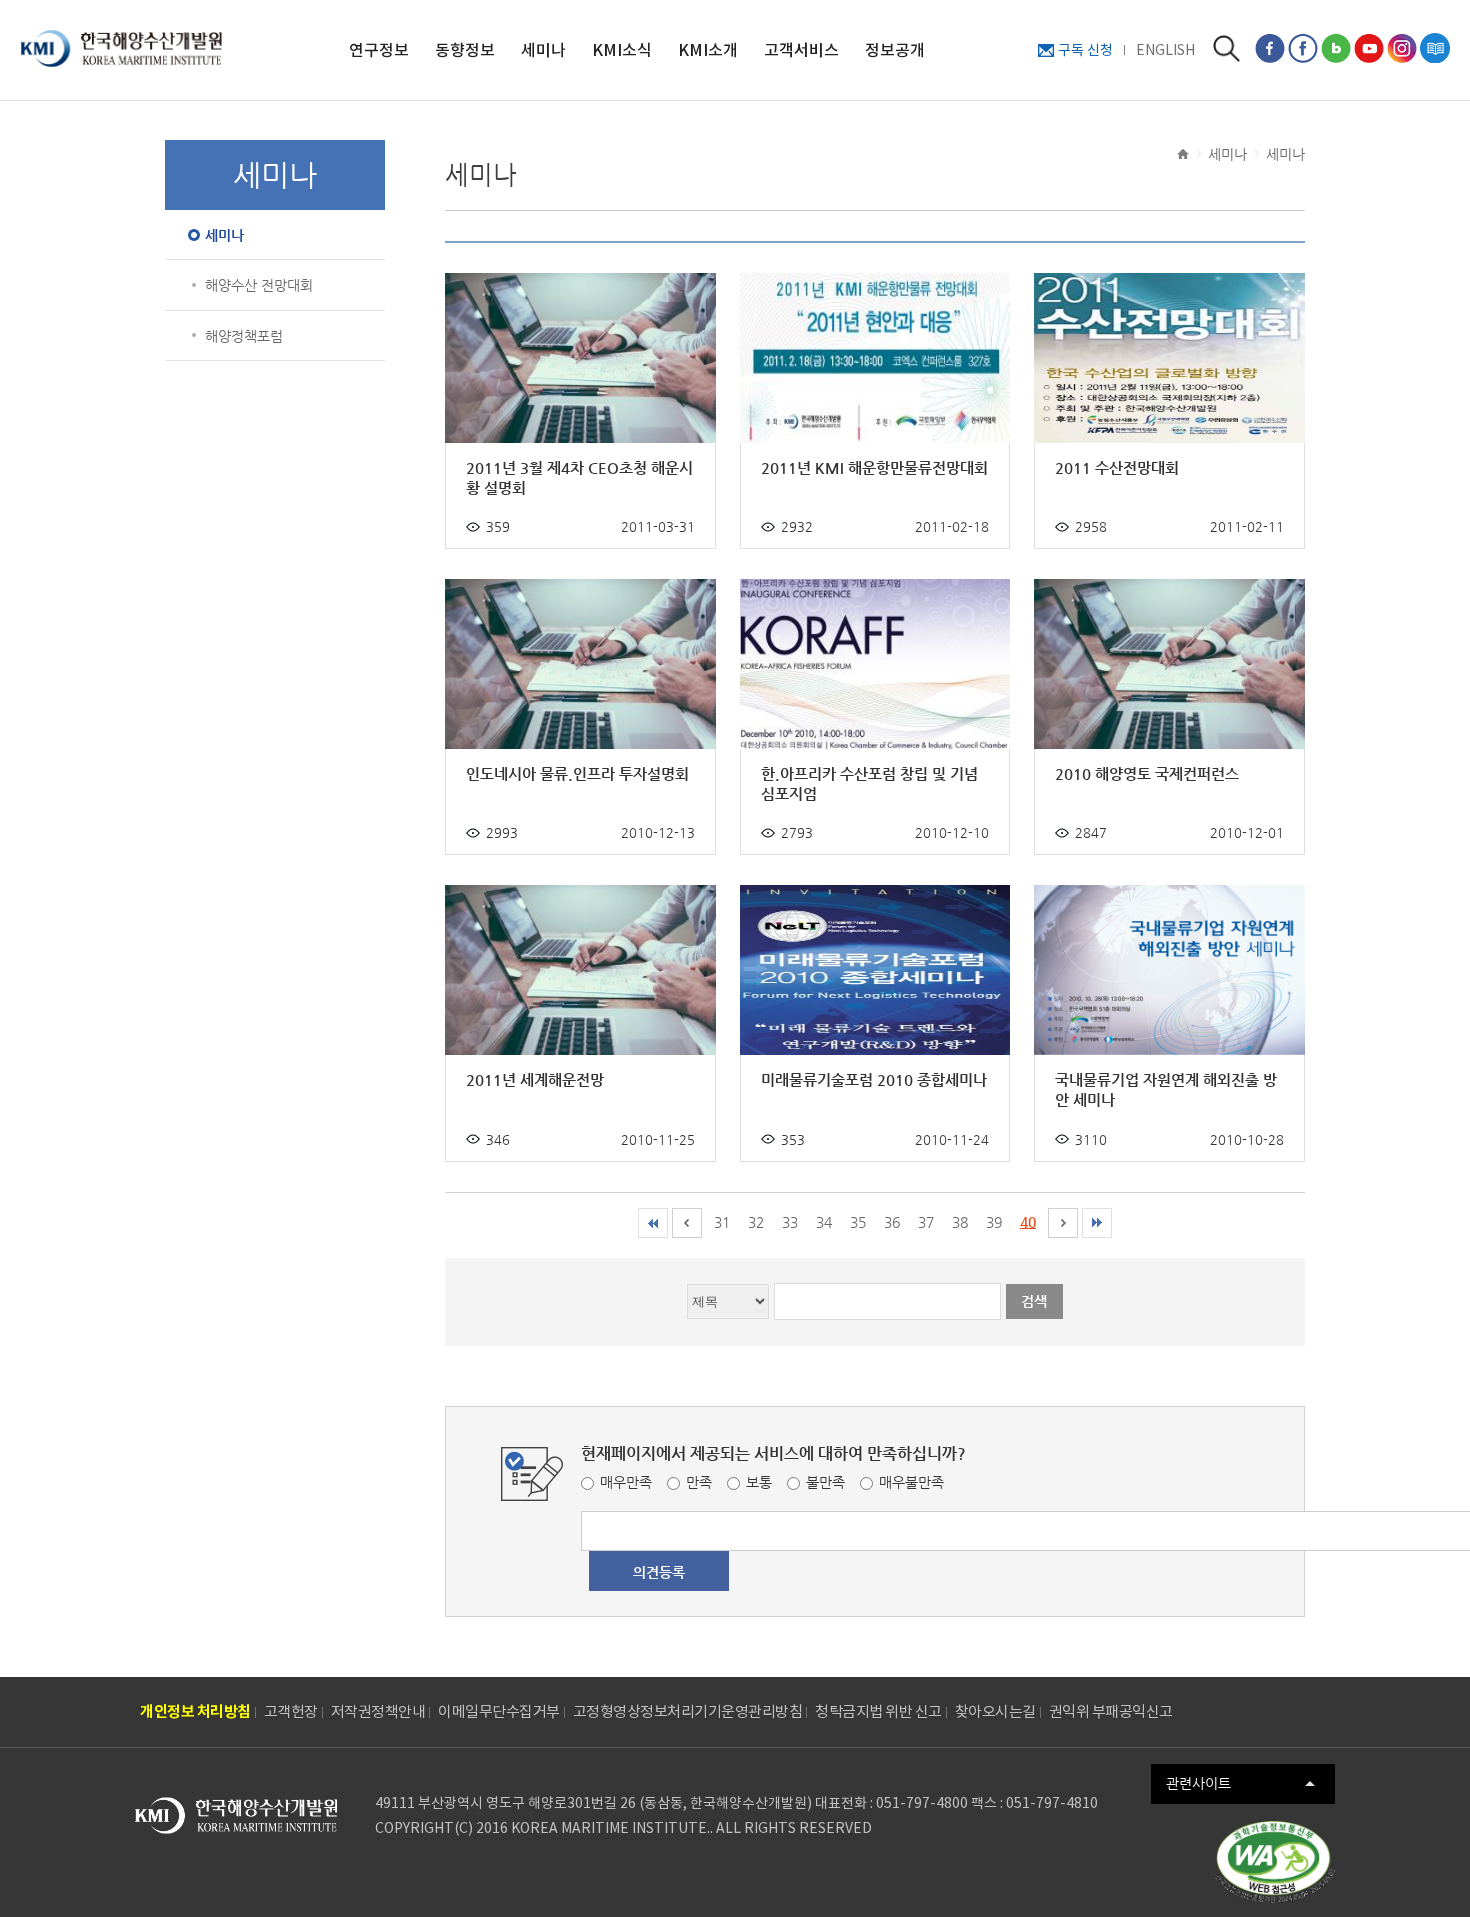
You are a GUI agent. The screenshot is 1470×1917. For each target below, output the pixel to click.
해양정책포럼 (244, 336)
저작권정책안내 (378, 1711)
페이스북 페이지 (1270, 48)
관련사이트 (1198, 1783)
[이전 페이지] (687, 1223)
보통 (759, 1482)
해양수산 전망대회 (259, 285)
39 (994, 1222)
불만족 (825, 1482)
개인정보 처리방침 (195, 1711)
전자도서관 (1435, 48)
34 (824, 1222)
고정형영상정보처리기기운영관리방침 (688, 1711)
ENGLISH (1165, 50)
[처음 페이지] (653, 1223)
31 (722, 1222)
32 (756, 1222)
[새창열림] (1275, 1862)
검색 (1226, 48)
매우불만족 (911, 1482)
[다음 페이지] (1063, 1223)
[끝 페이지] (1097, 1223)
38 (960, 1222)
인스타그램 (1402, 48)
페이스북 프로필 (1303, 48)
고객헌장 (291, 1711)
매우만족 (626, 1482)
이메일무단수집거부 (499, 1711)
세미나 (224, 235)
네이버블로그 (1336, 48)
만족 (699, 1482)
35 (858, 1222)
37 (926, 1222)
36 (892, 1222)
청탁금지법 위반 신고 (878, 1711)
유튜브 (1369, 48)
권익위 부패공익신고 (1111, 1711)
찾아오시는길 (995, 1711)
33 (790, 1222)
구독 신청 (1085, 50)
